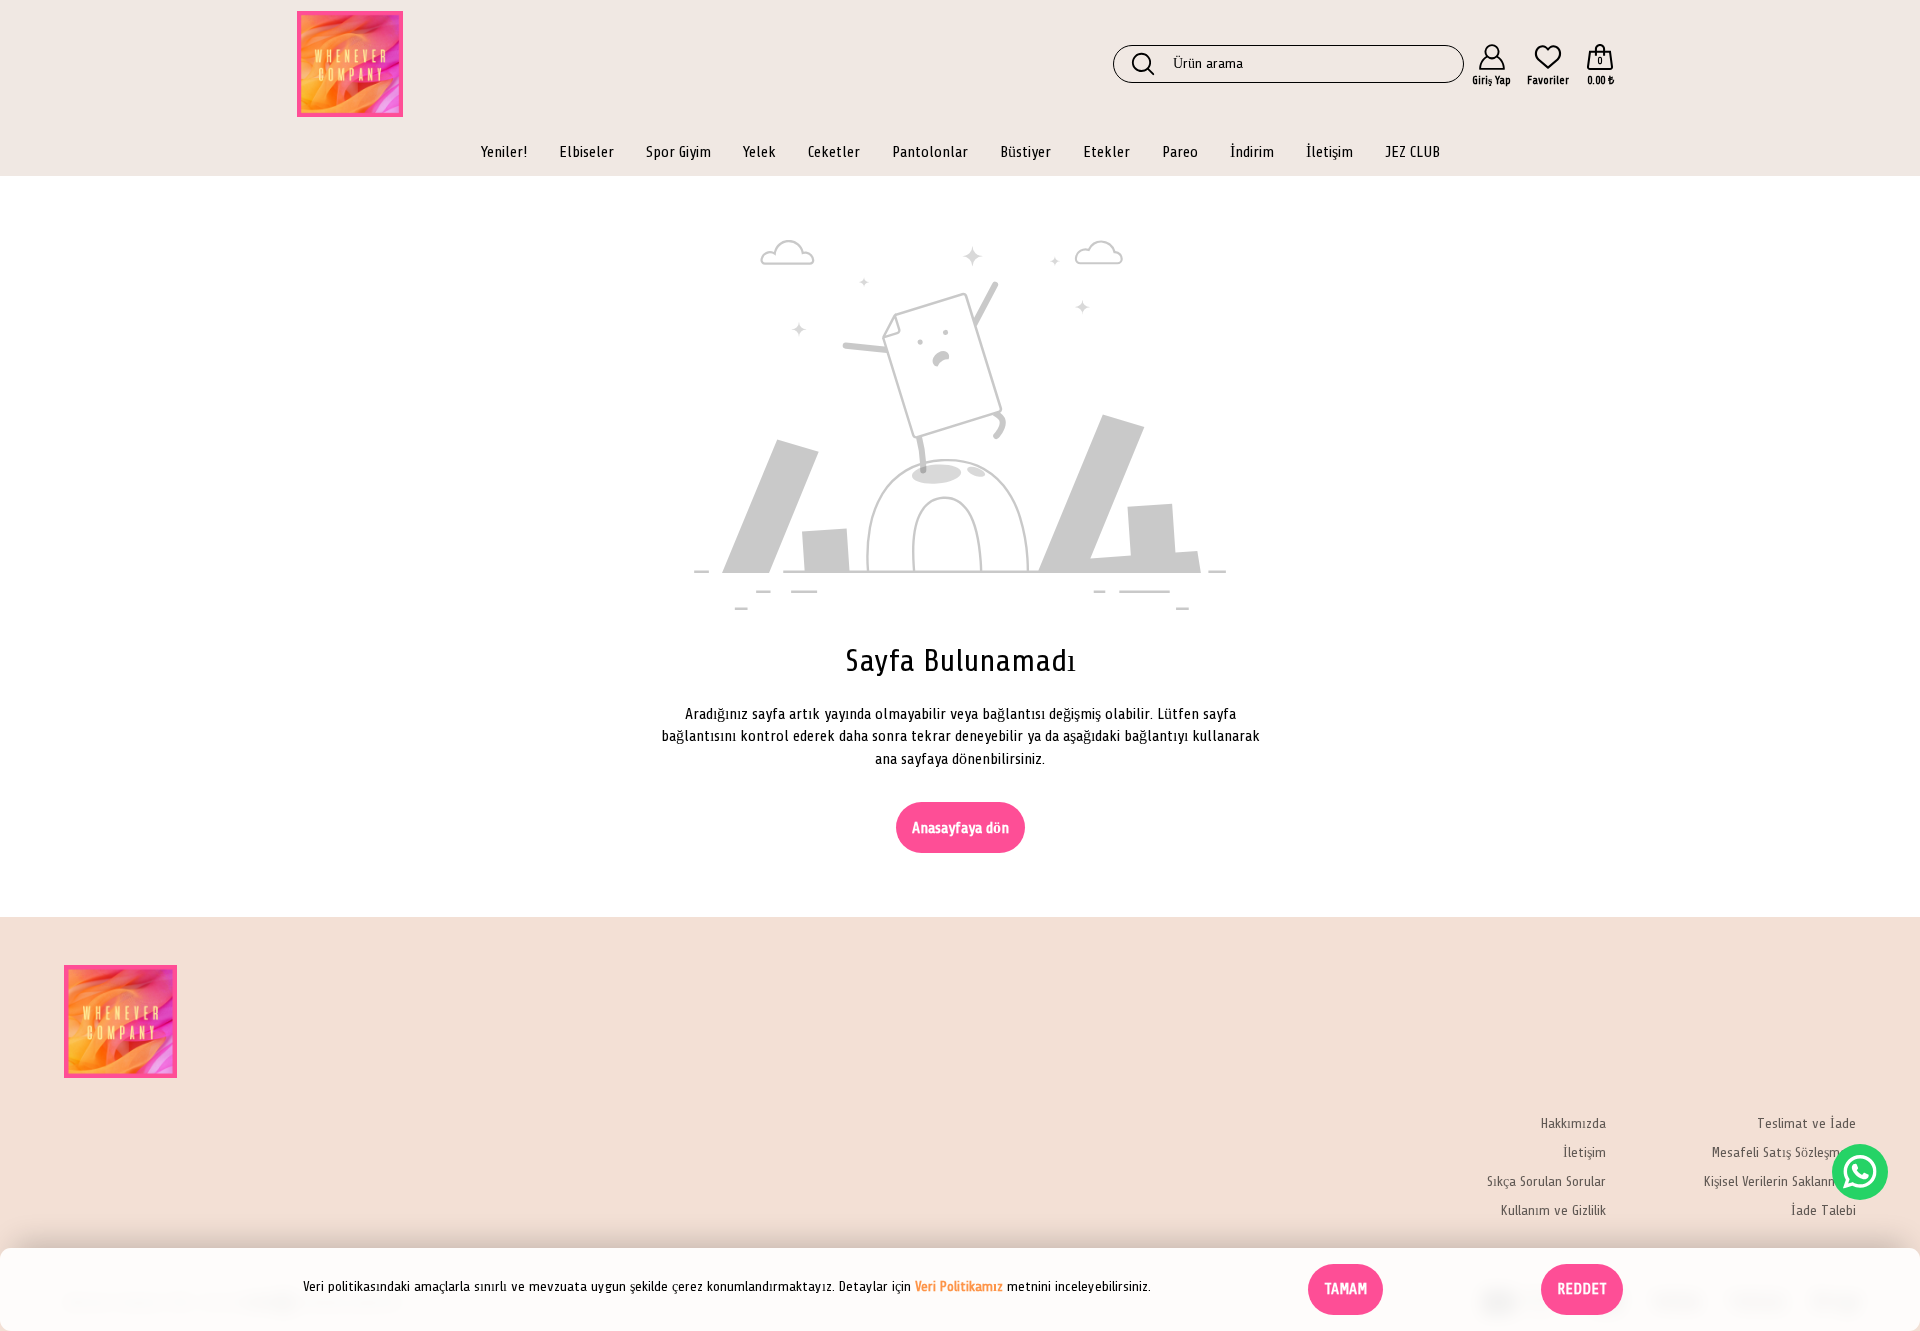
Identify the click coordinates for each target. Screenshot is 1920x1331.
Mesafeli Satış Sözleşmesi (1784, 1153)
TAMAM (1345, 1289)
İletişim (1584, 1153)
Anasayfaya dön (960, 828)
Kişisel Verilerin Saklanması (1780, 1182)
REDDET (1582, 1289)
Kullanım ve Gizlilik (1553, 1211)
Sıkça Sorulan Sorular (1546, 1182)
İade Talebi (1823, 1211)
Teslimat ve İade (1806, 1124)
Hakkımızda (1573, 1124)
